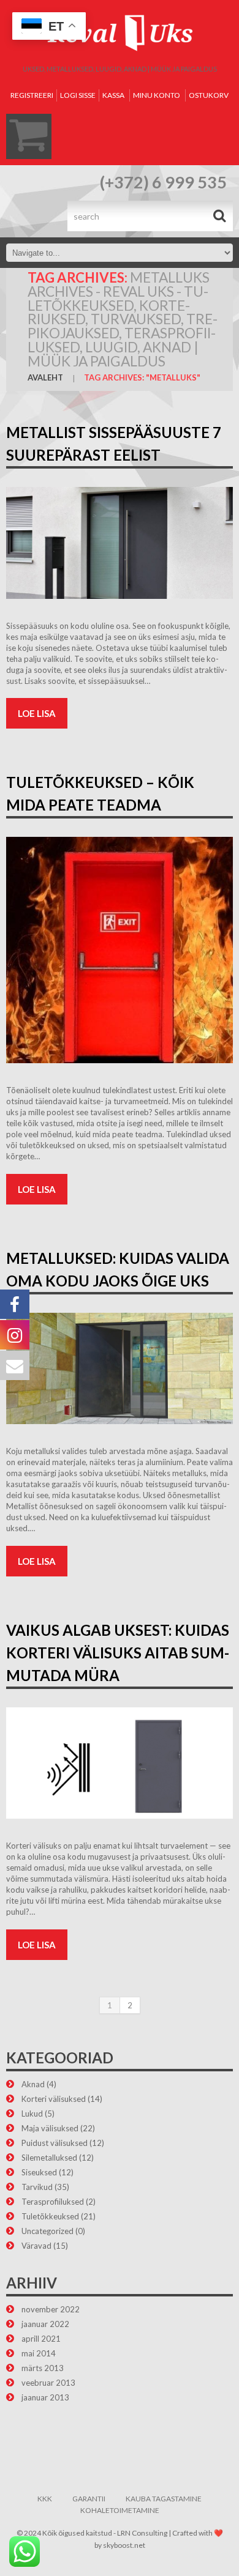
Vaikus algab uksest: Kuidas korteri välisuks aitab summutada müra (118, 1653)
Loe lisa (37, 713)
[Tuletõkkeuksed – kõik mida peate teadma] (120, 950)
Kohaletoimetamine (120, 2510)
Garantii (89, 2499)
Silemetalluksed (49, 2158)
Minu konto (157, 95)
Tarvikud (37, 2187)
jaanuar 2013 (45, 2397)
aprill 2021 (41, 2339)
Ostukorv (209, 95)
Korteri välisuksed (54, 2099)
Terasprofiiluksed (53, 2202)
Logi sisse (78, 95)
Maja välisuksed (50, 2128)
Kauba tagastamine (164, 2499)
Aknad (33, 2084)
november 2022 (51, 2309)
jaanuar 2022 (45, 2324)
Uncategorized (47, 2231)
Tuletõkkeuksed (50, 2216)
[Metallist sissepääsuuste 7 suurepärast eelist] (120, 543)
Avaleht (45, 377)
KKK (45, 2499)
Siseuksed (39, 2172)
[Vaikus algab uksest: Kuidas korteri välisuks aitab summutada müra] (120, 1763)
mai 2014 (39, 2353)
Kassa (113, 95)
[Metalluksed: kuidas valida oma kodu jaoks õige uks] (120, 1369)
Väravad (36, 2246)
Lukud (32, 2114)
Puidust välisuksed (55, 2143)
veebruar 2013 (48, 2383)
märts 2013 (43, 2368)
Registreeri (32, 95)
